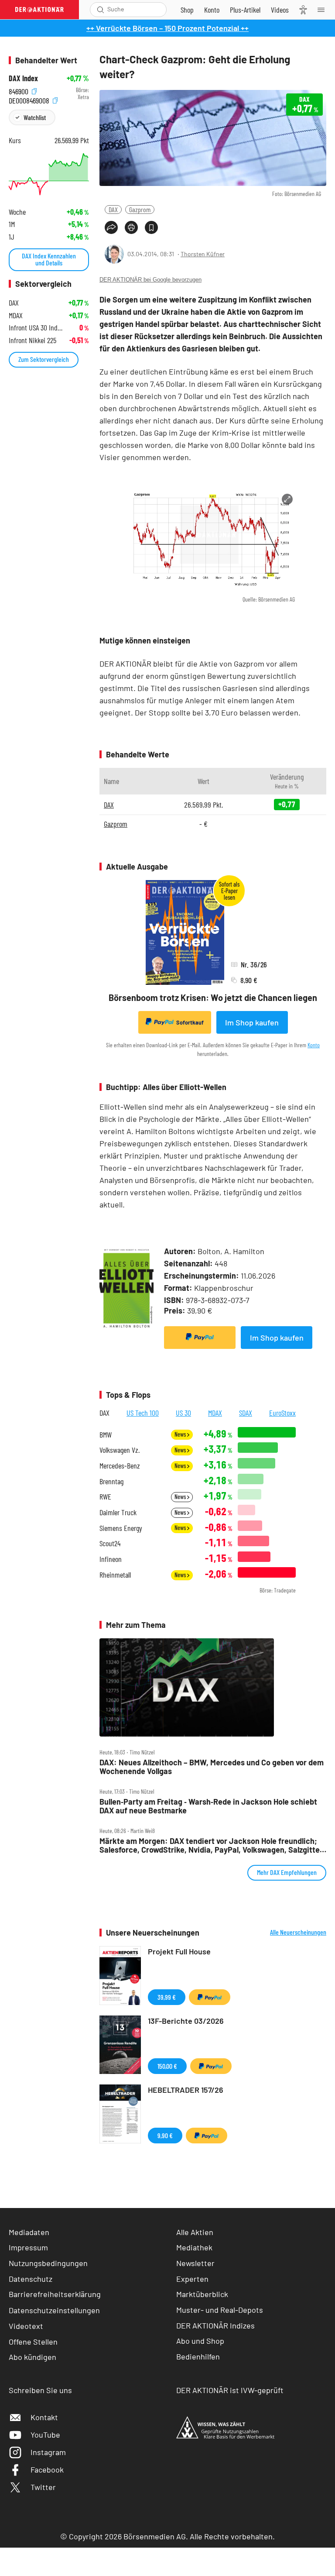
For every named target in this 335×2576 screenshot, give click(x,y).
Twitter (43, 2487)
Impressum (28, 2247)
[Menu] (324, 10)
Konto (314, 1045)
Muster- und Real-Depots (220, 2310)
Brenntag (111, 1481)
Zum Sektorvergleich (44, 359)
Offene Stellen (33, 2342)
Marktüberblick (202, 2294)
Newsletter (195, 2263)
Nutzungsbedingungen (48, 2263)
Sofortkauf (190, 1022)
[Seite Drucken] (131, 227)
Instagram (48, 2452)
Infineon (111, 1559)
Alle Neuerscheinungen (298, 1932)
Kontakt (44, 2417)
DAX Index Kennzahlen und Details (49, 259)
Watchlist (35, 117)
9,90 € (165, 2135)
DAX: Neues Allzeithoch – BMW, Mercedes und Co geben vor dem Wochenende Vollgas (212, 1767)
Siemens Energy (121, 1528)
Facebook (47, 2469)
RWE (105, 1497)
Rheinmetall (115, 1575)
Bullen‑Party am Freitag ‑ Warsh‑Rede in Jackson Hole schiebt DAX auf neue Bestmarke (208, 1806)
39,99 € (167, 1997)
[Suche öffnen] (101, 10)
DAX (113, 209)
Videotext (26, 2326)
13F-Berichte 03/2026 (186, 2021)
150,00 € (167, 2066)
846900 (19, 90)
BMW (106, 1435)
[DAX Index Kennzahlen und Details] (49, 174)
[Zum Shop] (187, 10)
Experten (192, 2279)
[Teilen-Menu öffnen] (111, 227)
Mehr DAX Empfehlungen (287, 1872)
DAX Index (23, 78)
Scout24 (110, 1543)
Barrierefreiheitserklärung (55, 2294)
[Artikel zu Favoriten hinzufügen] (151, 227)
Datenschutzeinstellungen (54, 2310)
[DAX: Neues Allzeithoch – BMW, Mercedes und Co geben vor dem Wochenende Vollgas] (213, 1687)
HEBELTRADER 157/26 (186, 2090)
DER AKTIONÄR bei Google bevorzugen (150, 280)
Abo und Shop (200, 2341)
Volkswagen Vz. (120, 1450)
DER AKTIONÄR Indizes (215, 2325)
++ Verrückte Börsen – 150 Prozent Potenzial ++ (167, 28)
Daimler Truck (118, 1512)
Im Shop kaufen (252, 1022)
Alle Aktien (195, 2232)
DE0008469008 (30, 99)
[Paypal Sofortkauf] (200, 1338)
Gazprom (140, 209)
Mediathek (194, 2247)
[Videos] (280, 10)
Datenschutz (31, 2279)
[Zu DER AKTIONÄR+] (245, 10)
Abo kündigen (32, 2357)
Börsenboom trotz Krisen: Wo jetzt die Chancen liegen (213, 997)
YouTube (45, 2435)
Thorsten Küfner (203, 254)
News (181, 1434)
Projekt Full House (179, 1951)
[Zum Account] (212, 10)
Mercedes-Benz (120, 1466)
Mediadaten (29, 2232)
